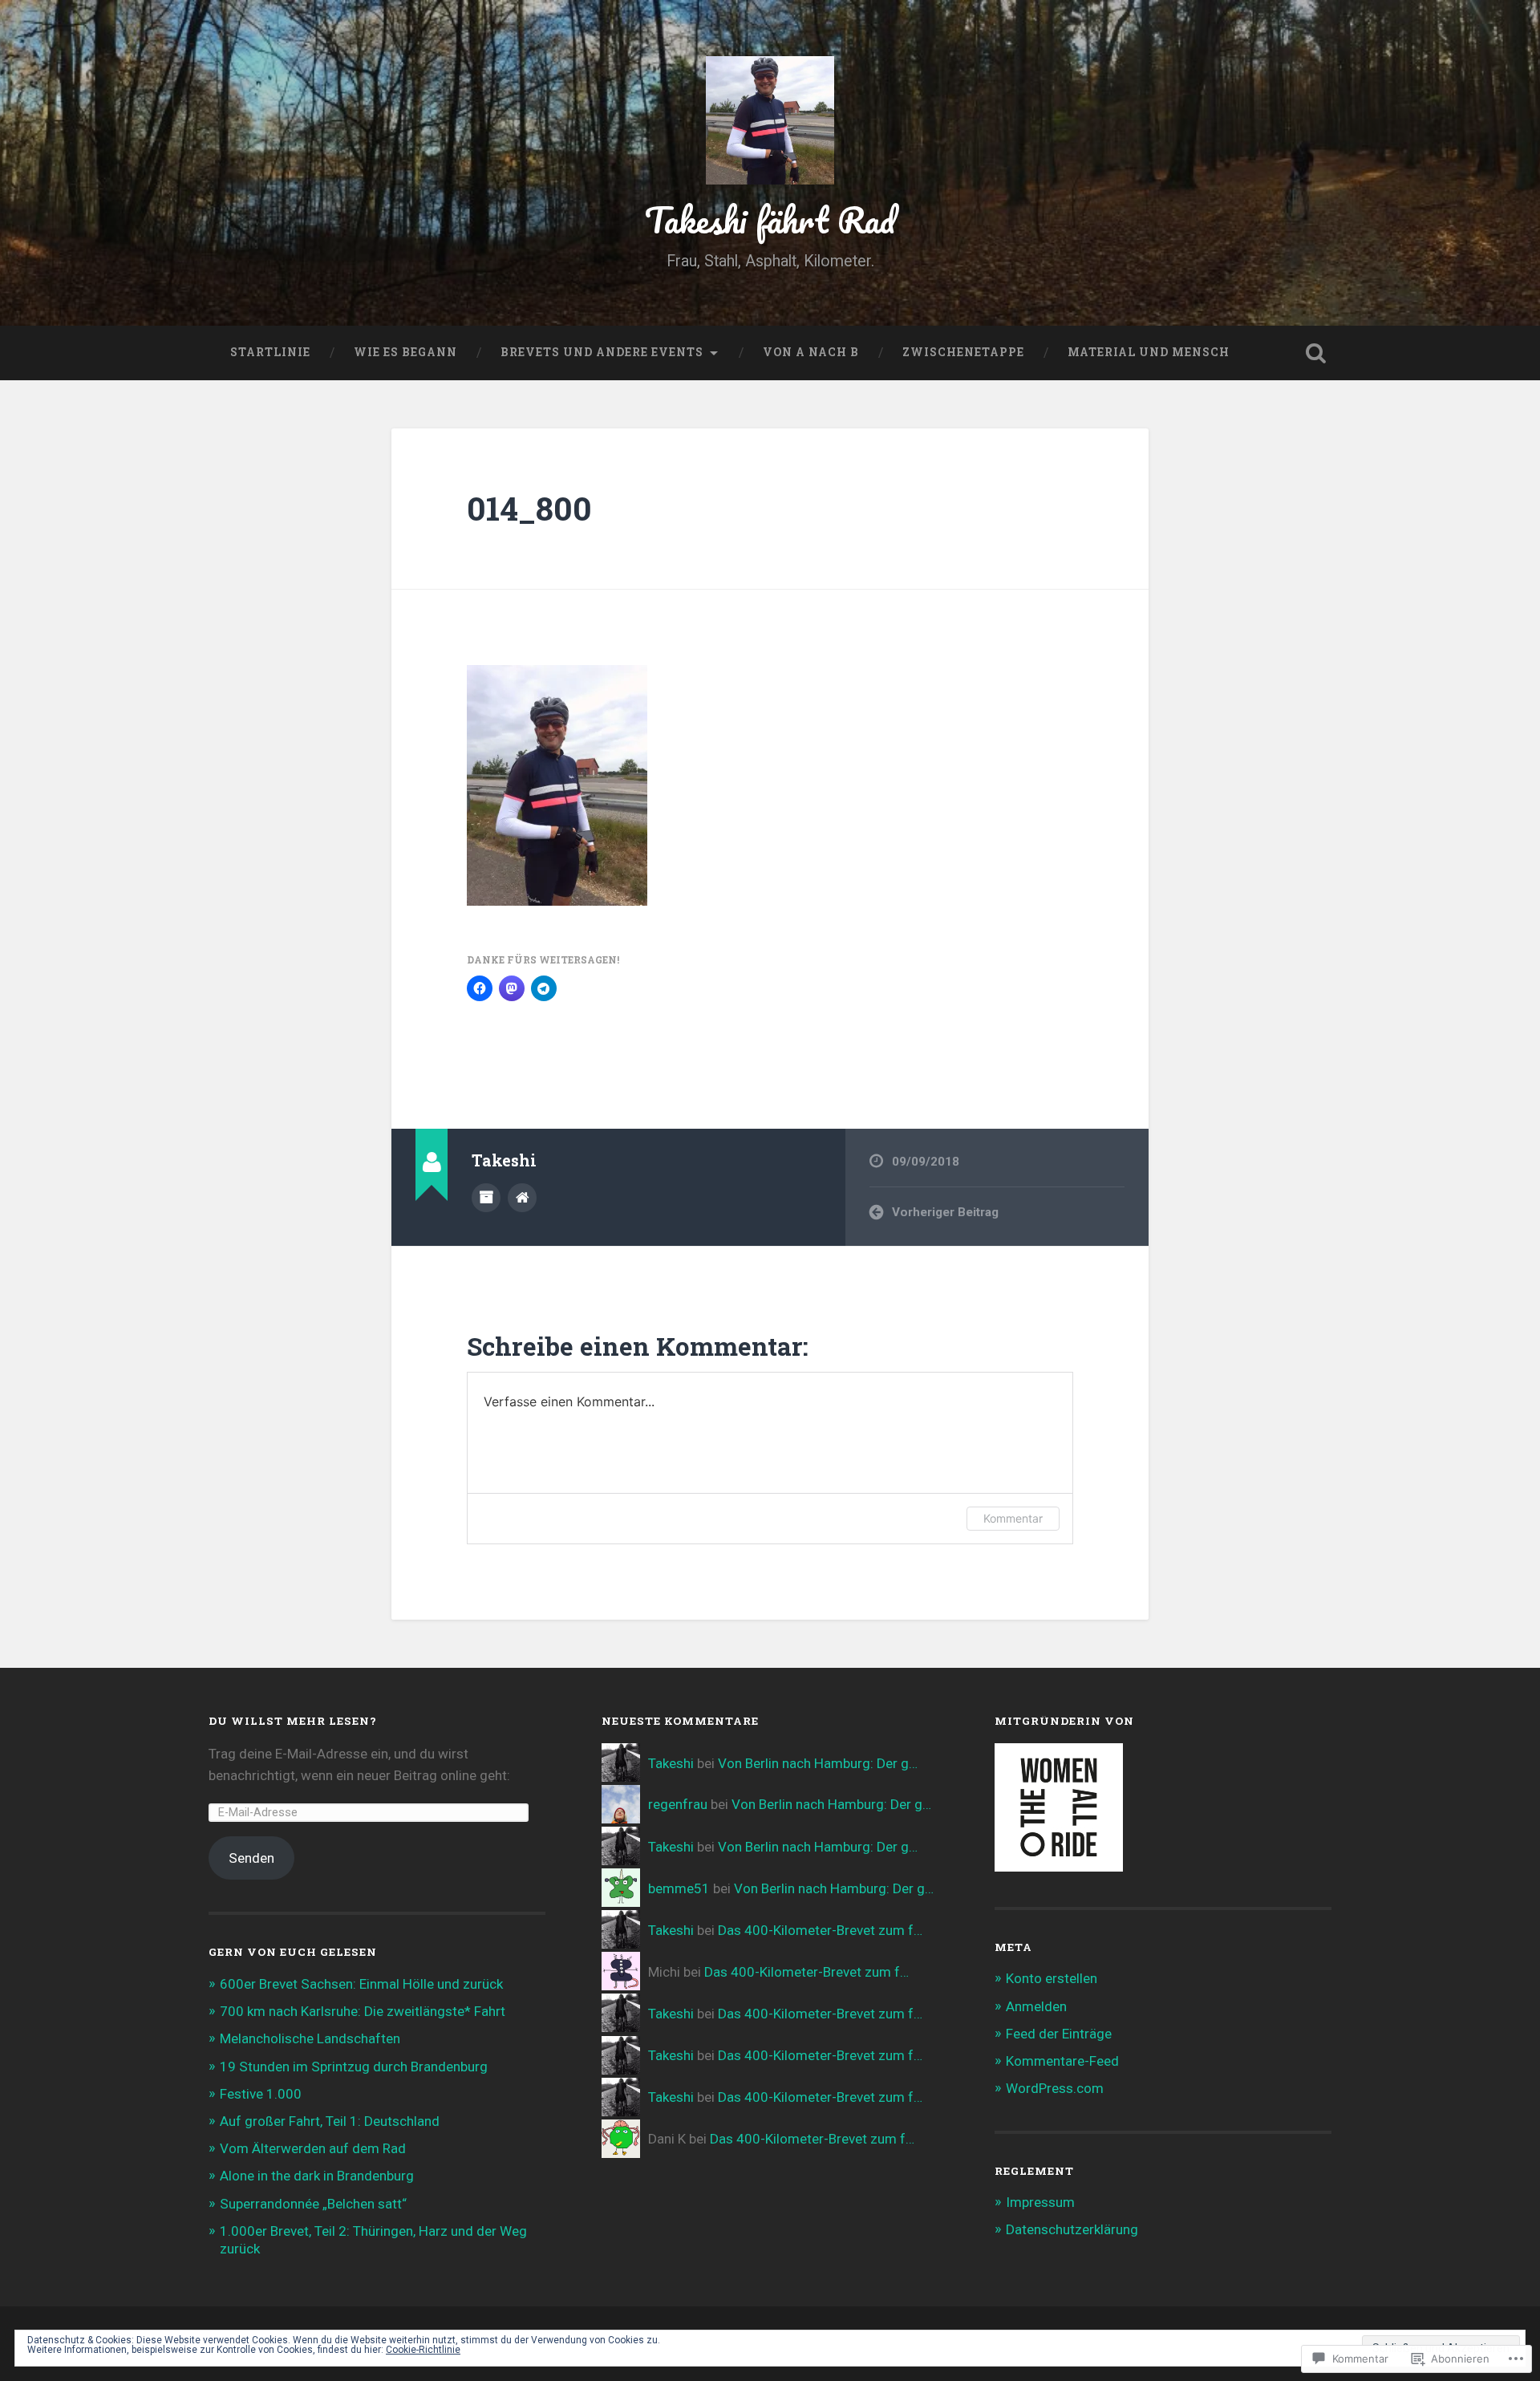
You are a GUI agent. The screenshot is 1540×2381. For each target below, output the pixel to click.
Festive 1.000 (261, 2094)
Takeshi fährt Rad (770, 219)
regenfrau (678, 1804)
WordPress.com (1055, 2088)
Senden (251, 1858)
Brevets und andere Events (602, 352)
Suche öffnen (1315, 353)
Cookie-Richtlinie (423, 2350)
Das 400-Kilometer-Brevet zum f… (820, 1930)
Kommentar (1013, 1518)
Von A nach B (811, 352)
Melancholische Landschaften (310, 2038)
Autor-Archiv (486, 1198)
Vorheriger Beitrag (945, 1212)
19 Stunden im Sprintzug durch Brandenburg (354, 2067)
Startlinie (270, 352)
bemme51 (679, 1888)
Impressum (1040, 2202)
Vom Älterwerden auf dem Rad (313, 2148)
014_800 (529, 508)
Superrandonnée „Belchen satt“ (313, 2204)
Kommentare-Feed (1062, 2061)
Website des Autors (522, 1198)
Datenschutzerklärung (1072, 2229)
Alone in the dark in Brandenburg (317, 2176)
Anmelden (1036, 2006)
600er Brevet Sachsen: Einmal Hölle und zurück (361, 1984)
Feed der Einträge (1059, 2034)
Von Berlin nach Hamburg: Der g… (818, 1763)
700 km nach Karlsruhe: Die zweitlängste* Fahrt (363, 2011)
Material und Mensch (1149, 352)
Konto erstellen (1052, 1978)
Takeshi (671, 1763)
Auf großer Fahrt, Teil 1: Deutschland (330, 2121)
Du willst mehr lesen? (293, 1721)
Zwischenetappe (963, 352)
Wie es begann (405, 352)
